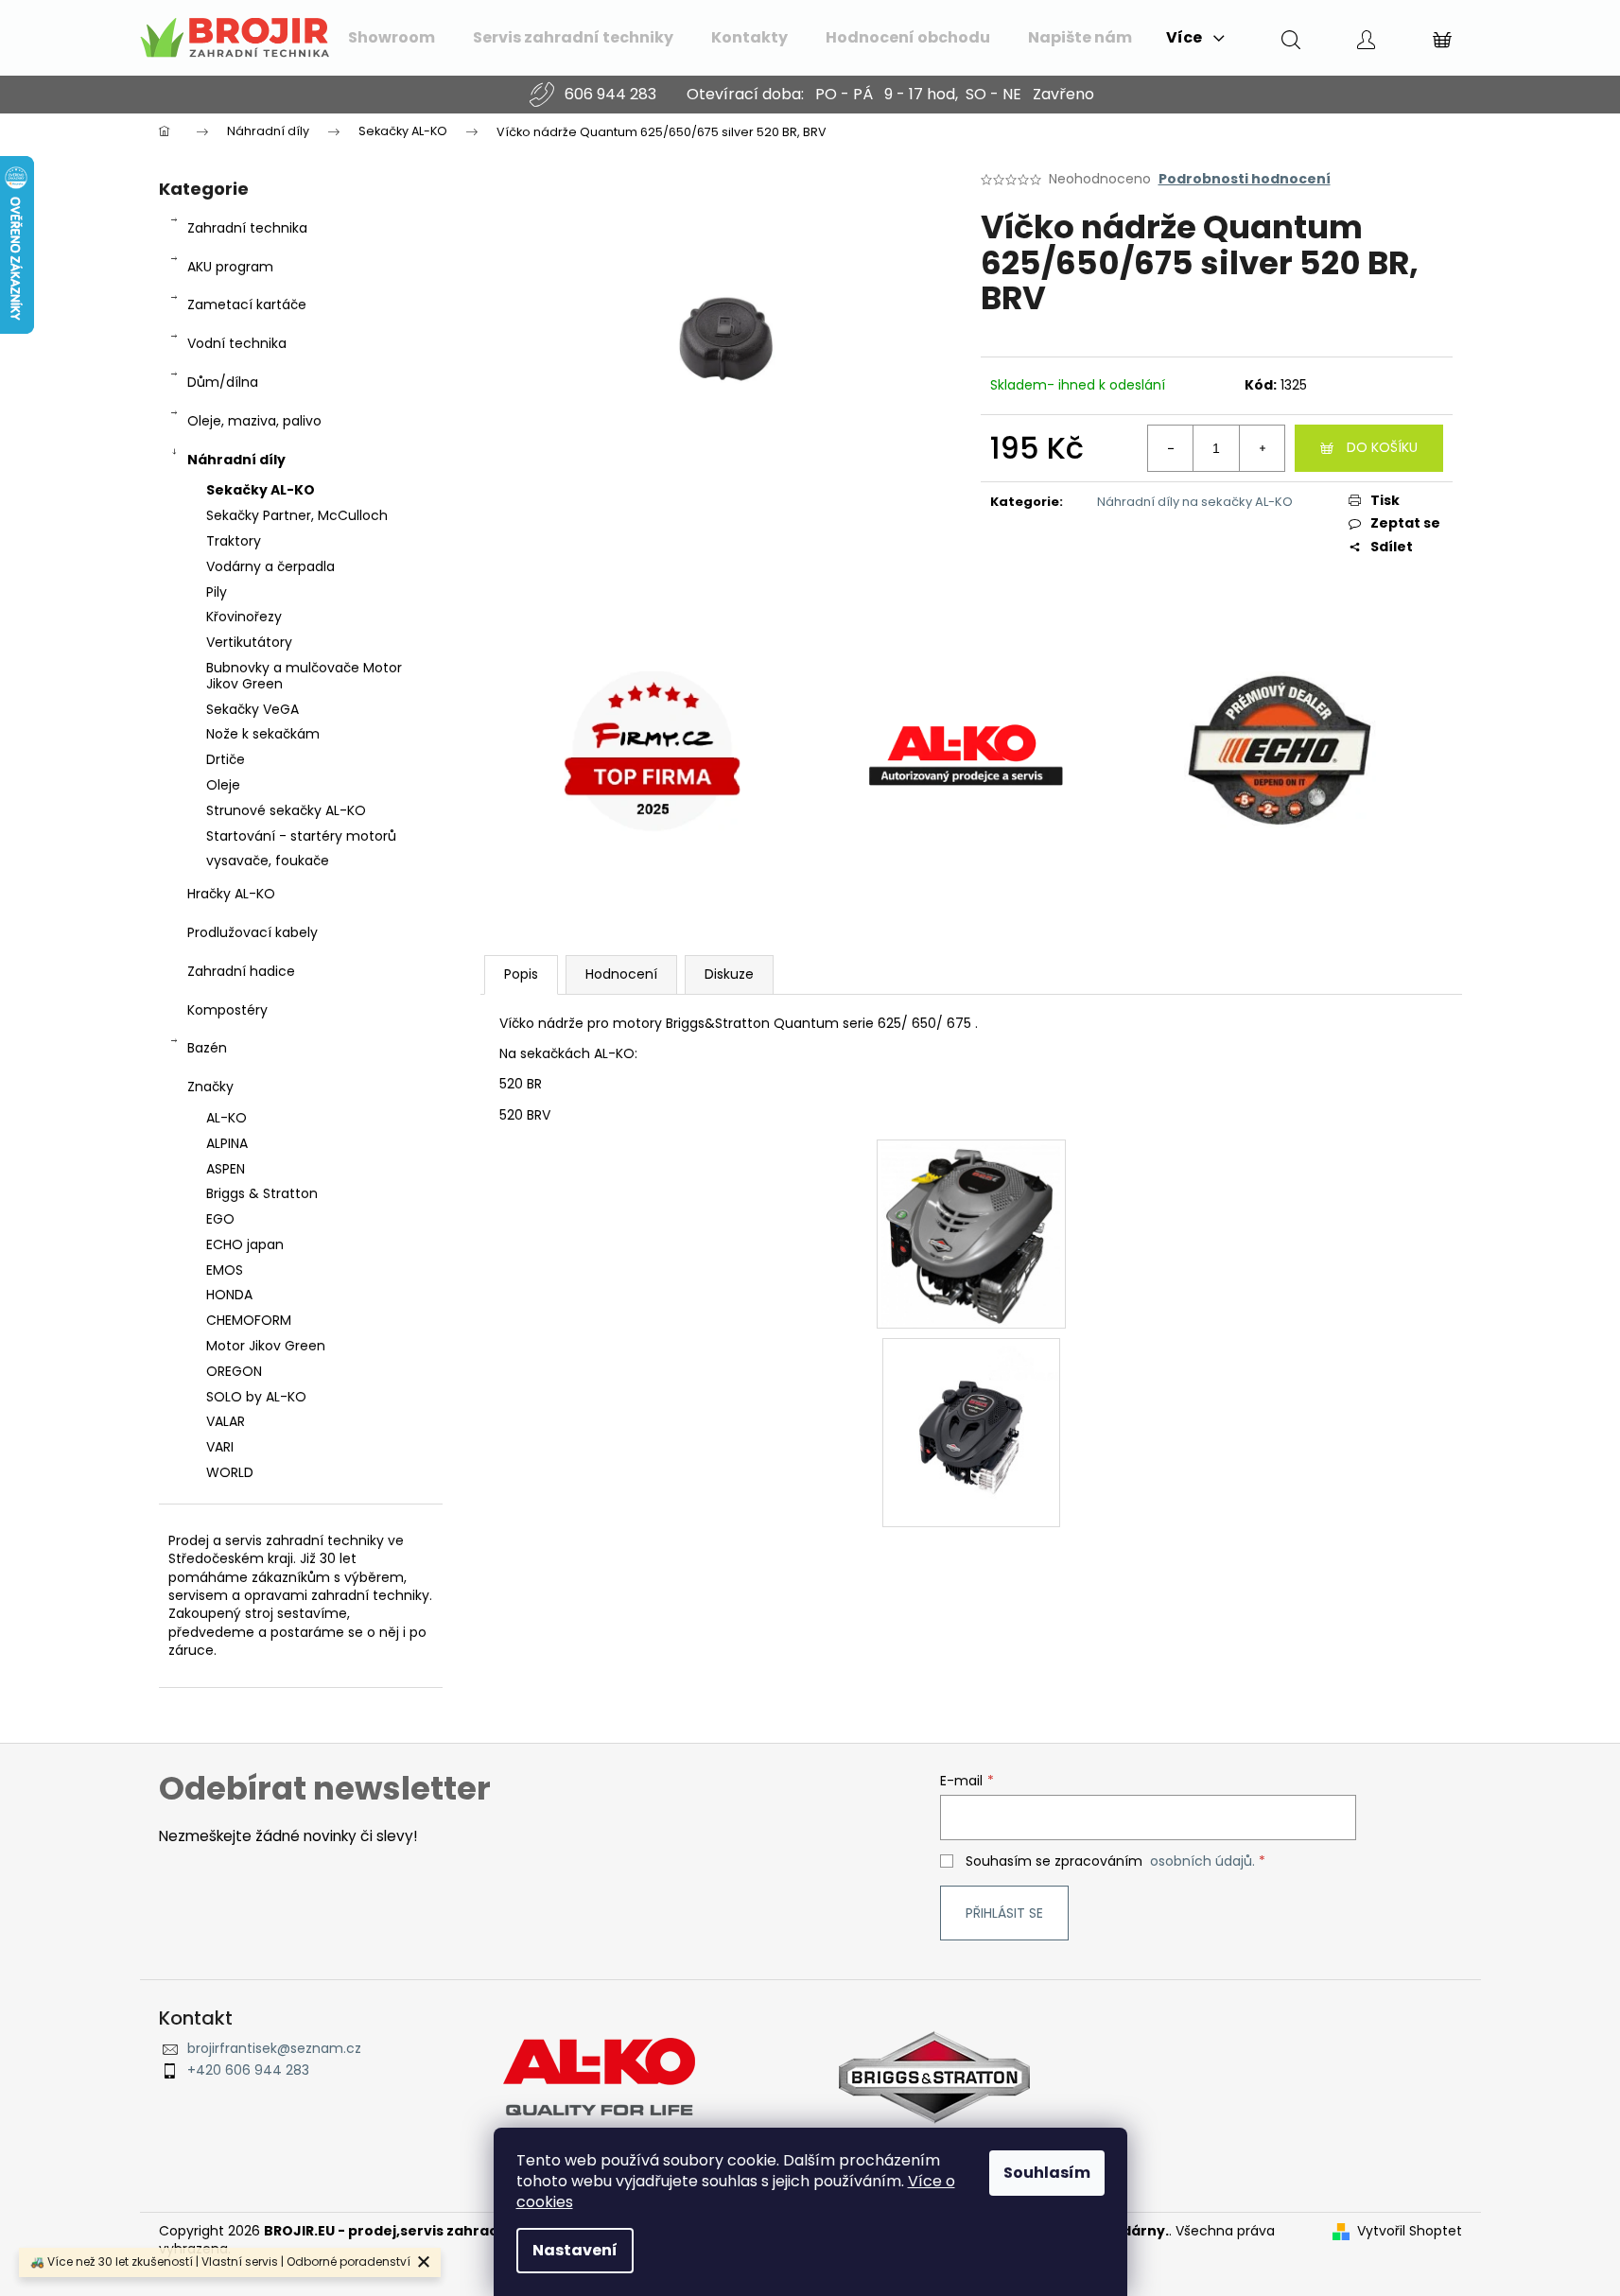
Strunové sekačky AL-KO (286, 810)
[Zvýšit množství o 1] (1262, 448)
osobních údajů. (1202, 1861)
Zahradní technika (247, 228)
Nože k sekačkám (263, 734)
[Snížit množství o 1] (1171, 448)
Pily (217, 592)
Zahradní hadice (241, 971)
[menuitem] (392, 38)
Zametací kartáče (247, 304)
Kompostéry (227, 1010)
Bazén (207, 1048)
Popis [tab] (521, 974)
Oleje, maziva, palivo (254, 421)
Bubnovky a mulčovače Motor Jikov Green (304, 676)
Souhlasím (1047, 2173)
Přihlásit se (1004, 1913)
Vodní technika (237, 343)
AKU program (230, 267)
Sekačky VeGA (253, 709)
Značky (210, 1087)
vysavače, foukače (268, 861)
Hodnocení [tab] (621, 974)
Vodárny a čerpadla (270, 566)
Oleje (223, 785)
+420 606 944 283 (248, 2070)
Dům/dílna (223, 382)
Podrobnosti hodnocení (1245, 179)
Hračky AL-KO (231, 894)
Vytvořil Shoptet (1410, 2231)
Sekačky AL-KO (261, 490)
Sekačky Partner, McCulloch (297, 515)
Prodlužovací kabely (253, 932)
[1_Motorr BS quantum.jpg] (971, 1426)
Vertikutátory (249, 642)
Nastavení (575, 2250)
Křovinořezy (244, 617)
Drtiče (226, 759)
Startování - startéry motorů (301, 836)
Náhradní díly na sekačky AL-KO (1195, 502)
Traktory (234, 541)
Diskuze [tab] (729, 974)
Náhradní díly (236, 460)
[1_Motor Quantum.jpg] (970, 1233)
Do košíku (1382, 447)
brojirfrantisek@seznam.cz (274, 2049)
